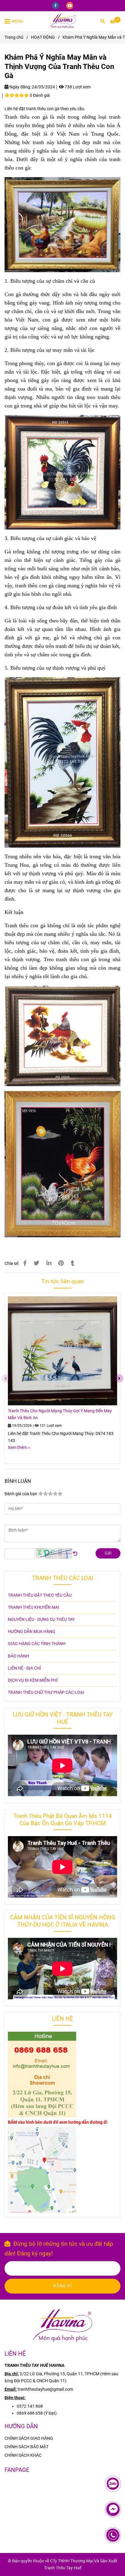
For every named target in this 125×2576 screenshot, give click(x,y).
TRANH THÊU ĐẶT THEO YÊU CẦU (40, 1595)
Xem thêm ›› (19, 1448)
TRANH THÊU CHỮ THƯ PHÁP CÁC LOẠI (46, 1692)
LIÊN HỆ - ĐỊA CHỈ (24, 1668)
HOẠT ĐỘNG (43, 37)
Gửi (108, 1553)
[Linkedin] (49, 1263)
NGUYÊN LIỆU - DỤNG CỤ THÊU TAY (41, 1619)
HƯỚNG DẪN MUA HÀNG (32, 1632)
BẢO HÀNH (19, 1656)
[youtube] (70, 5)
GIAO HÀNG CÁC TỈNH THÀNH (37, 1644)
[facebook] (56, 5)
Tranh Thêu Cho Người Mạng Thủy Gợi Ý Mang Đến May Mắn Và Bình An (60, 1414)
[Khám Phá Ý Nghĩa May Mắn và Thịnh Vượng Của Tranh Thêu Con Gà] (62, 21)
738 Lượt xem (77, 87)
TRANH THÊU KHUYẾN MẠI (34, 1607)
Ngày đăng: (20, 87)
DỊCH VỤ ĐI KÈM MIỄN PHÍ (33, 1680)
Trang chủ (14, 37)
